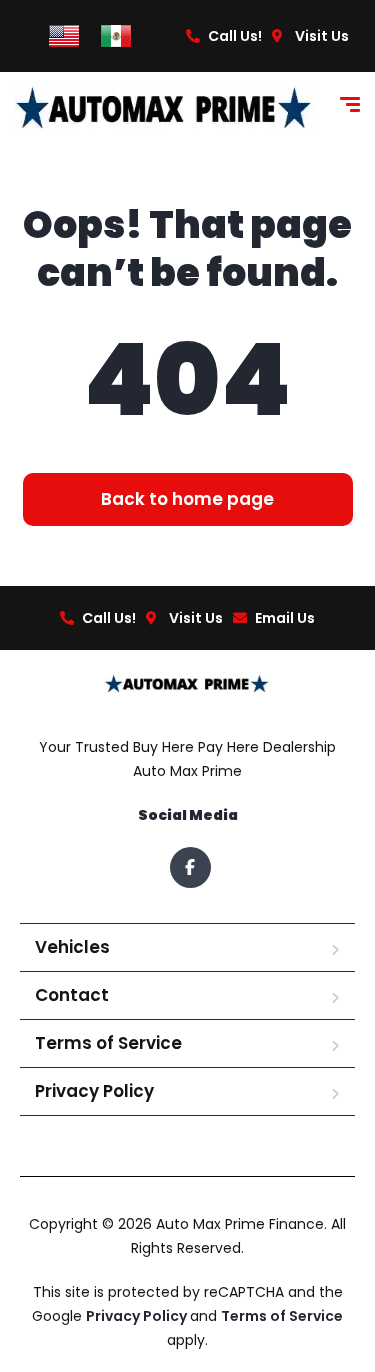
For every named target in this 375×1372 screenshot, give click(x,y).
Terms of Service (108, 1043)
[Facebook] (190, 867)
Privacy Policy (94, 1091)
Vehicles (72, 947)
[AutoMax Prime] (165, 107)
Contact (72, 995)
